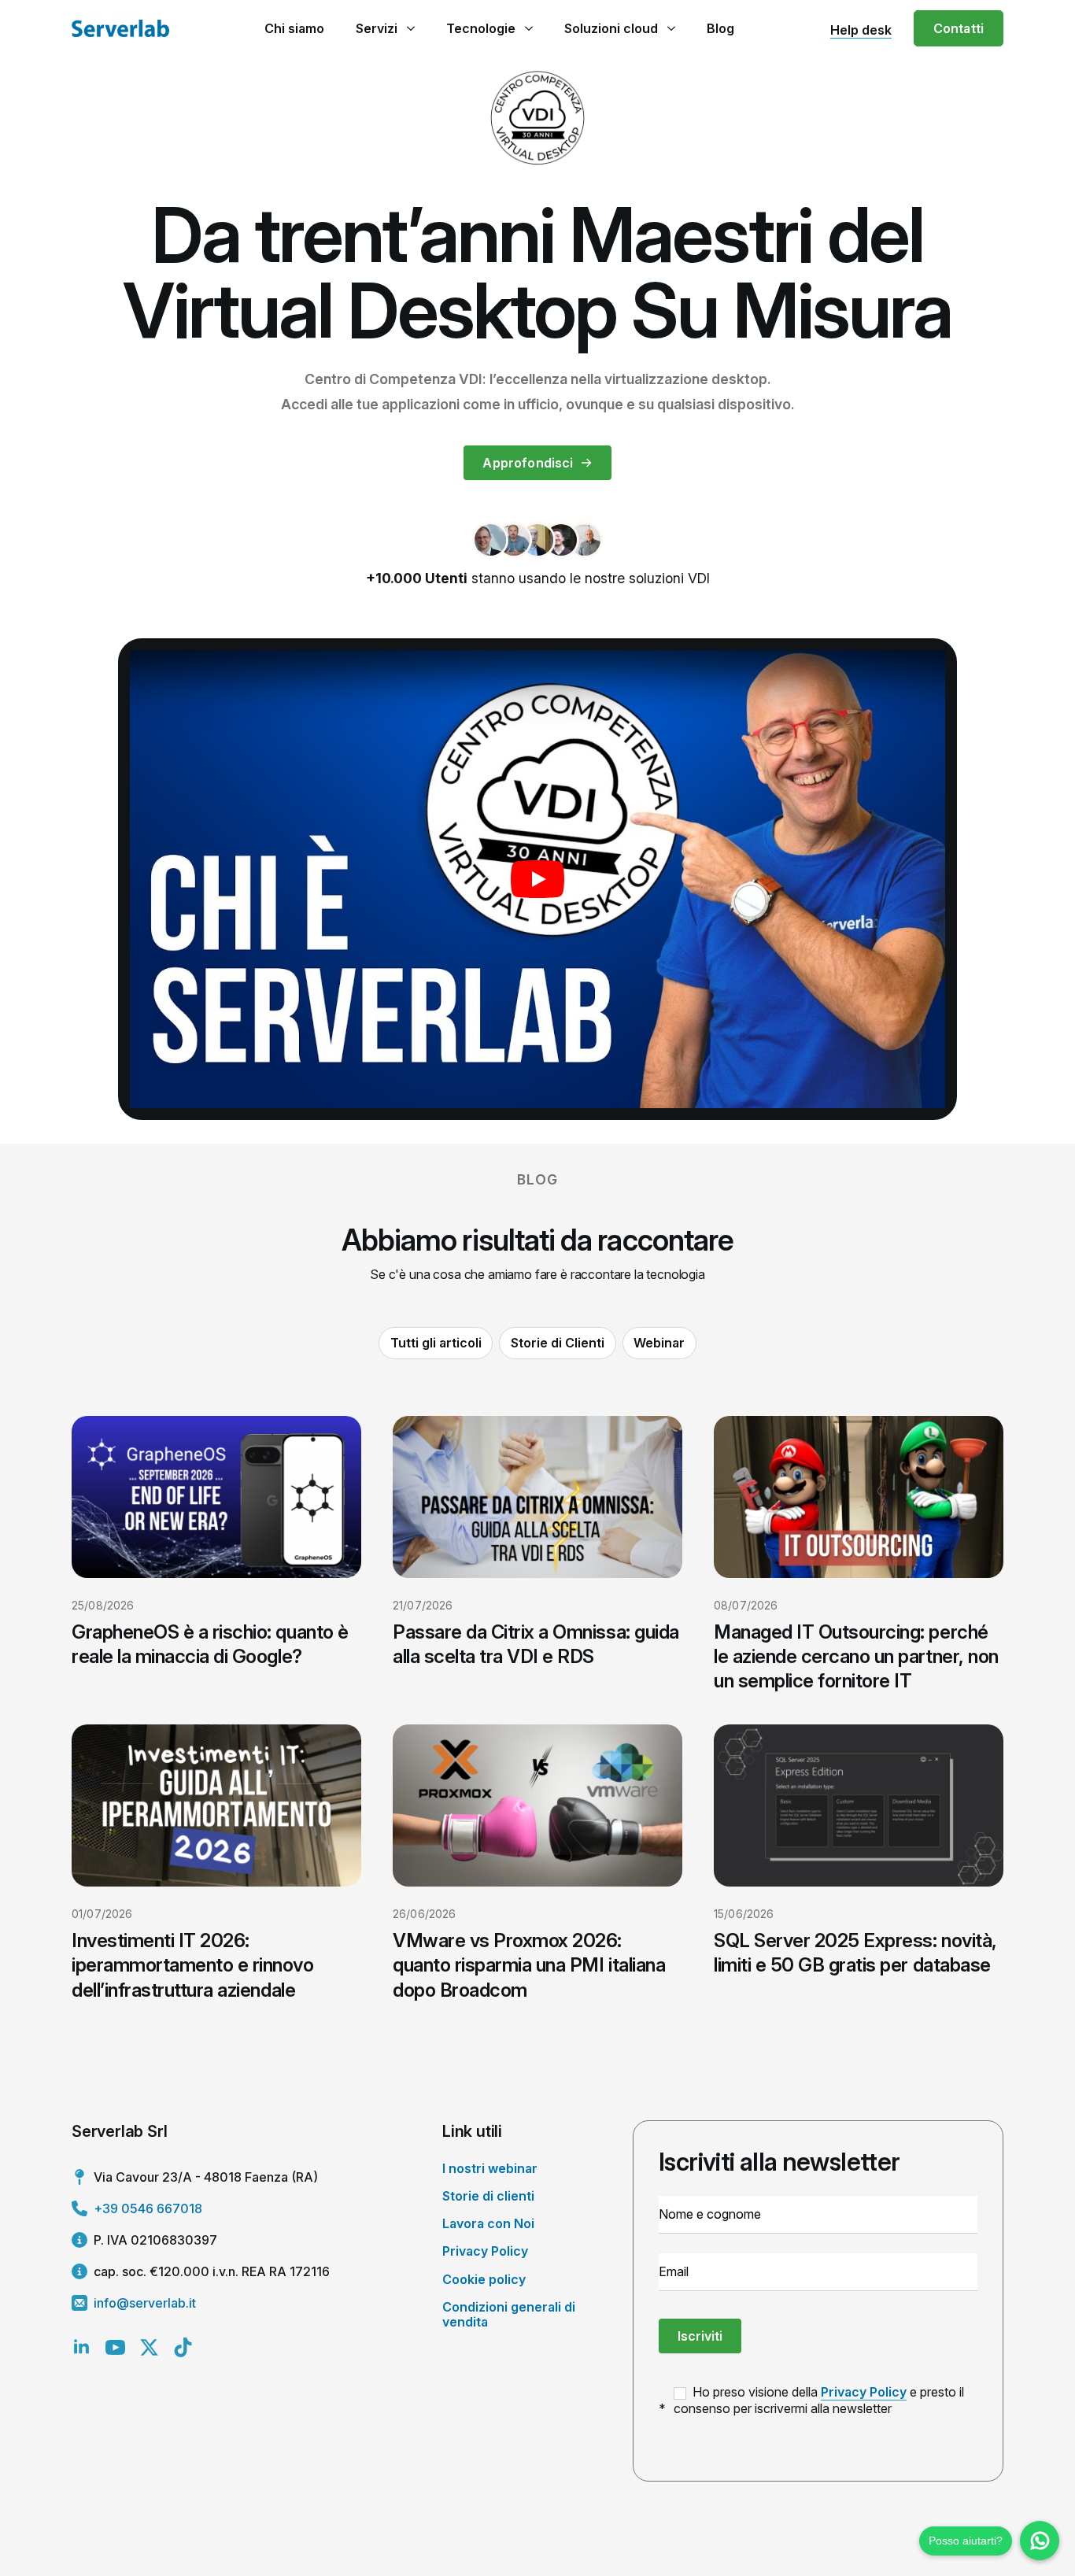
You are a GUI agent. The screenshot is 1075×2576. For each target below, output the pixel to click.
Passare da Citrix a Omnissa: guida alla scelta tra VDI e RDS (536, 1644)
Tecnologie (481, 28)
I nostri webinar (490, 2168)
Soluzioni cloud (611, 28)
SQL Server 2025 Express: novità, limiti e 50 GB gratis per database (855, 1953)
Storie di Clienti (558, 1343)
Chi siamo (294, 28)
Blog (720, 28)
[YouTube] (115, 2347)
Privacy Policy (485, 2251)
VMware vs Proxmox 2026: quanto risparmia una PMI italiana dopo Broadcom (529, 1965)
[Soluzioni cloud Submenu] (671, 28)
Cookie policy (484, 2279)
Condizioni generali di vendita (509, 2314)
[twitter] (149, 2347)
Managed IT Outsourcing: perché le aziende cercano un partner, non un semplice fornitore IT (856, 1656)
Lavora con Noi (488, 2223)
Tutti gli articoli (436, 1343)
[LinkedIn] (81, 2347)
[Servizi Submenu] (410, 28)
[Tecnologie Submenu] (528, 28)
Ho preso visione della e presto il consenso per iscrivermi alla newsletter (819, 2400)
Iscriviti (700, 2336)
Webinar (659, 1343)
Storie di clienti (488, 2196)
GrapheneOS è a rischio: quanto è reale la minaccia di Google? (210, 1644)
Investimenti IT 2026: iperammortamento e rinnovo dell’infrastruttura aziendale (193, 1965)
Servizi (377, 28)
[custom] (183, 2347)
